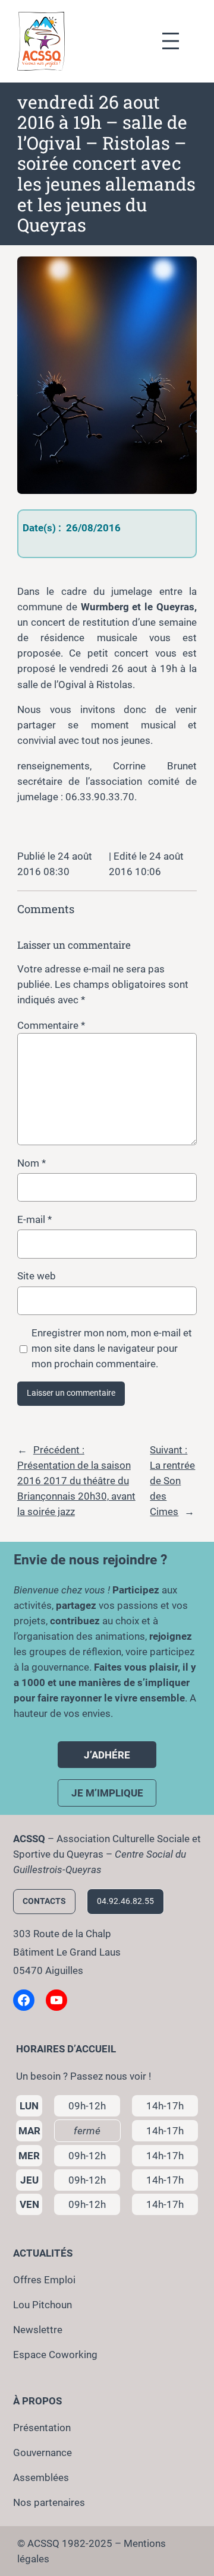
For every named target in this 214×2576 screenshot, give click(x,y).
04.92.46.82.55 (125, 1901)
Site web (37, 1276)
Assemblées (41, 2477)
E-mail (34, 1219)
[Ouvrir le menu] (177, 41)
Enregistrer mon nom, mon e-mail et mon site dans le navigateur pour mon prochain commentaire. (112, 1348)
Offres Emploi (44, 2280)
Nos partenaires (49, 2502)
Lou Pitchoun (43, 2305)
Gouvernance (43, 2453)
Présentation (42, 2428)
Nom (32, 1163)
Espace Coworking (55, 2355)
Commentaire (51, 1025)
